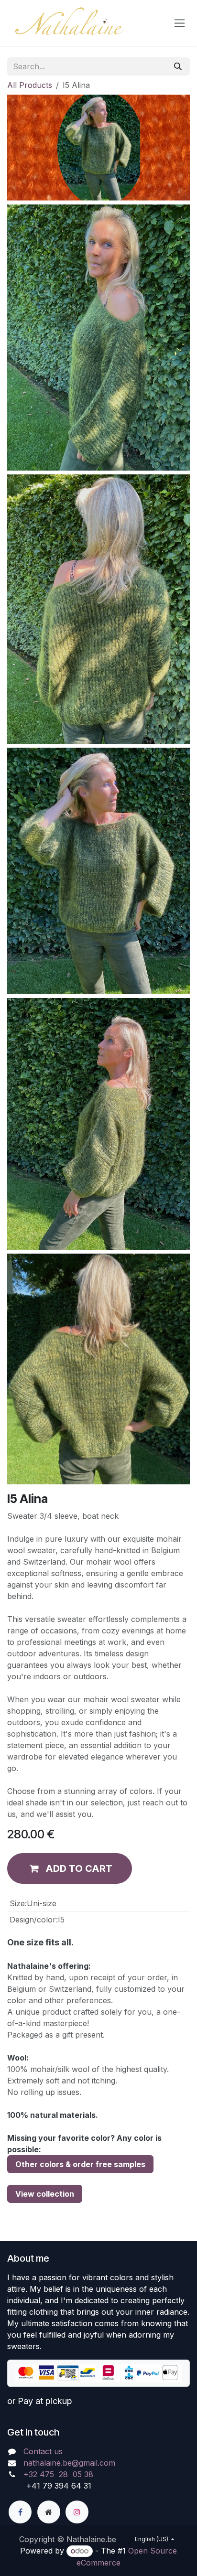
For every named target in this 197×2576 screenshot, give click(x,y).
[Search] (178, 66)
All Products (30, 85)
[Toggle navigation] (180, 23)
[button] (70, 1868)
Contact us (43, 2451)
